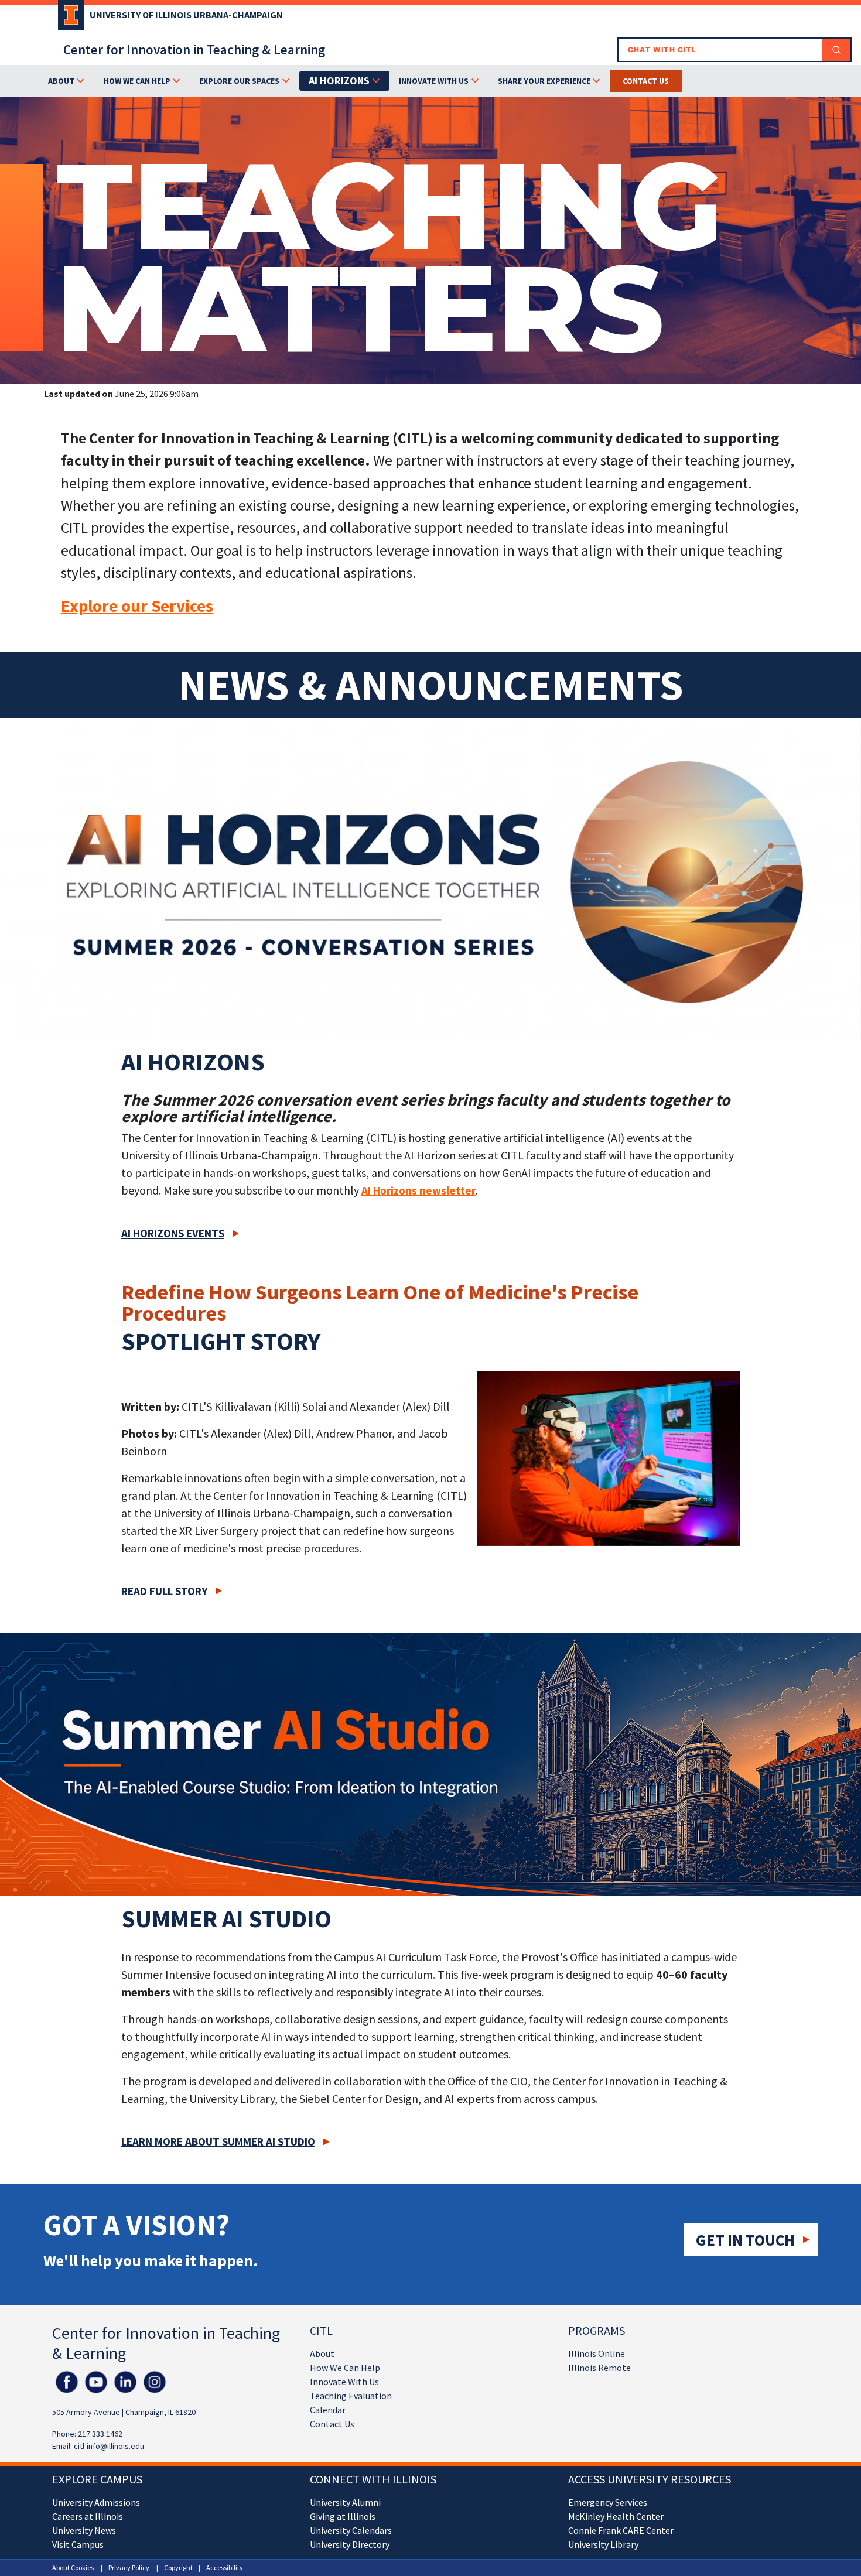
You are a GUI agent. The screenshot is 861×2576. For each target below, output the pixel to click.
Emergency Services (608, 2502)
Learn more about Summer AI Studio (218, 2141)
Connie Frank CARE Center (621, 2530)
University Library (603, 2544)
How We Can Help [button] (137, 81)
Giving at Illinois (343, 2516)
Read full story (164, 1591)
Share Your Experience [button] (544, 81)
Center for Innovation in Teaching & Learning (194, 49)
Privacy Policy (129, 2568)
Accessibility (225, 2568)
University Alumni (345, 2502)
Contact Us (332, 2424)
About (322, 2353)
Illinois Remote (599, 2368)
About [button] (61, 81)
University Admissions (96, 2502)
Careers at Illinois (88, 2516)
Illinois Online (597, 2353)
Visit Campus (78, 2544)
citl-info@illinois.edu (109, 2446)
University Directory (350, 2544)
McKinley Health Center (616, 2516)
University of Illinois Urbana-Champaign (186, 15)
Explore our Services (137, 606)
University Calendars (351, 2530)
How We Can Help (345, 2368)
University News (84, 2530)
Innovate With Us (344, 2382)
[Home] (68, 19)
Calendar (328, 2410)
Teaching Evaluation (351, 2396)
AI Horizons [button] (339, 81)
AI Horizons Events (173, 1233)
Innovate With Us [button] (434, 81)
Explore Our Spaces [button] (239, 81)
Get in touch (745, 2240)
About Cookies (73, 2568)
